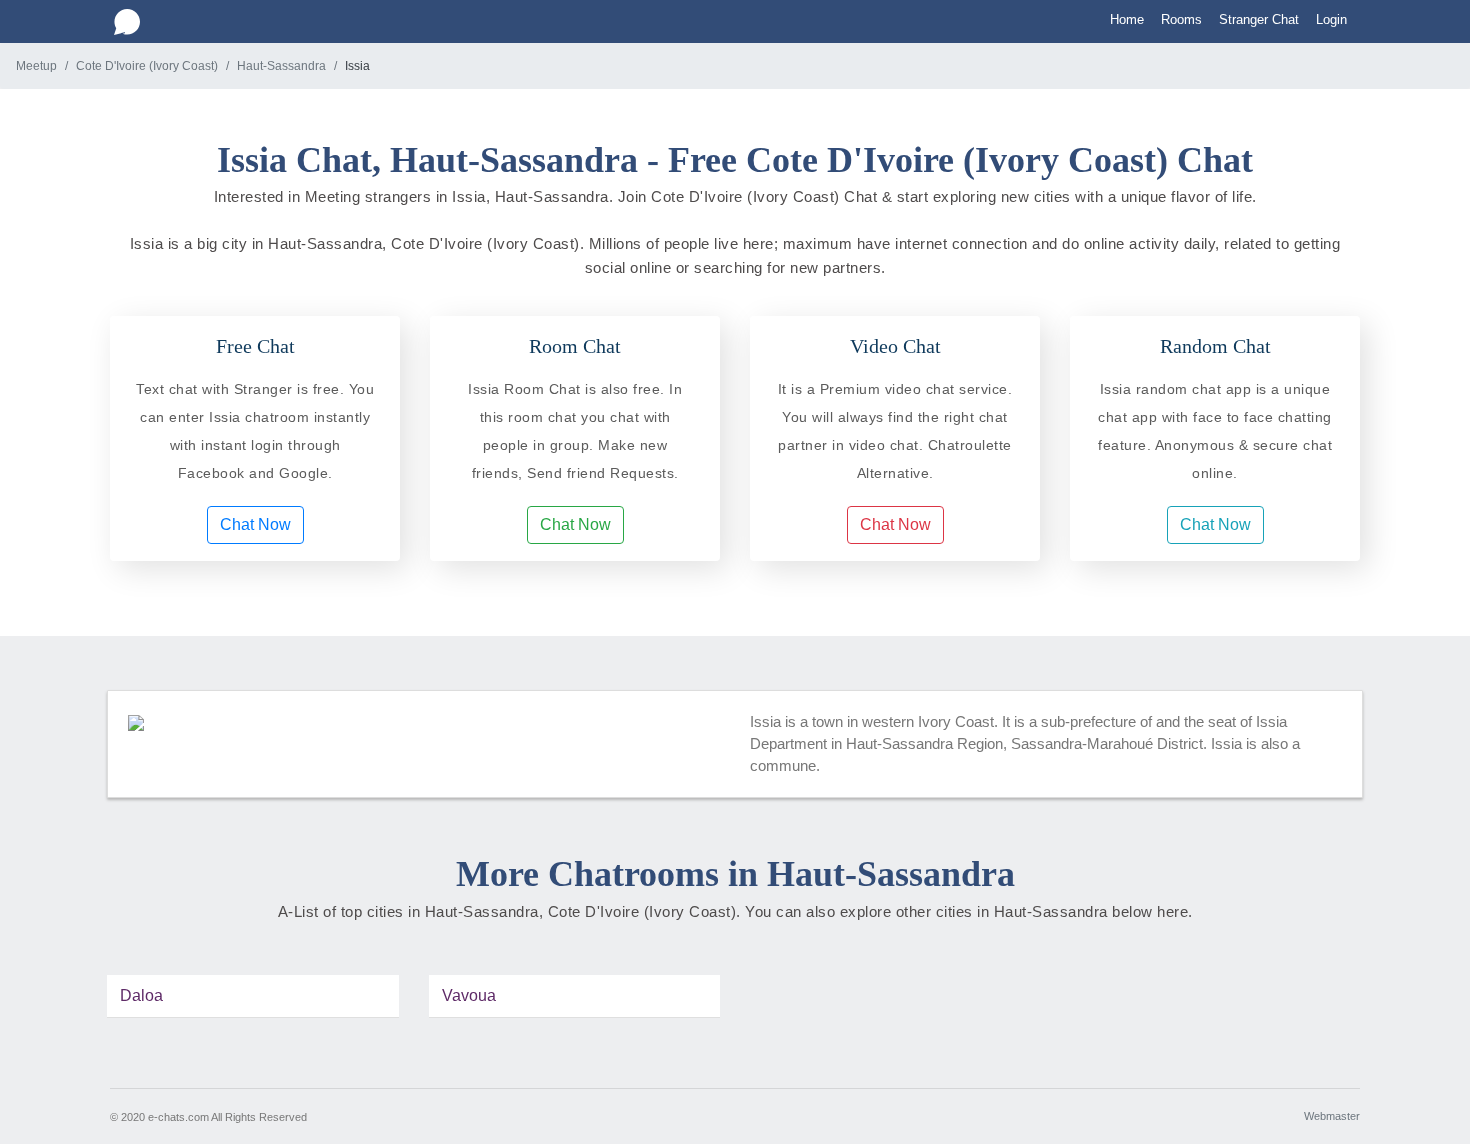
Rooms (1181, 19)
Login (1331, 19)
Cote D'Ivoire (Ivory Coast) (147, 66)
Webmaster (1332, 1116)
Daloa (141, 995)
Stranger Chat (1259, 19)
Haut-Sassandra (281, 66)
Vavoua (469, 995)
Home (1127, 19)
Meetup (36, 66)
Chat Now (255, 524)
